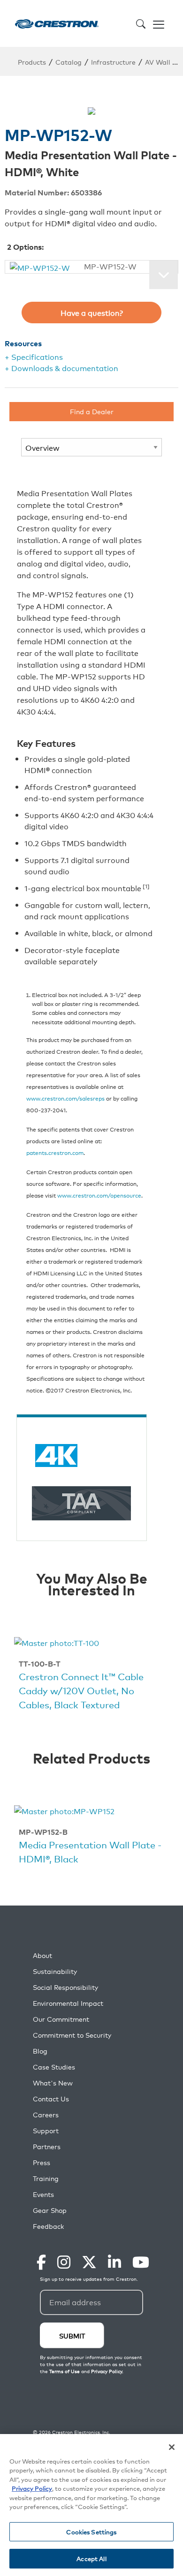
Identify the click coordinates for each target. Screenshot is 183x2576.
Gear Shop (50, 2210)
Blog (40, 2051)
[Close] (172, 2447)
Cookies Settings (91, 2532)
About (42, 1955)
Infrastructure (113, 62)
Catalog (69, 62)
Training (46, 2178)
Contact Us (51, 2099)
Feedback (48, 2226)
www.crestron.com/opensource (99, 1195)
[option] (91, 1675)
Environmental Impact (68, 2003)
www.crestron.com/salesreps (65, 1098)
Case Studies (54, 2067)
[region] (91, 2505)
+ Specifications (34, 357)
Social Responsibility (65, 1987)
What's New (53, 2083)
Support (46, 2131)
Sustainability (55, 1971)
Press (42, 2163)
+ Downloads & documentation (61, 368)
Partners (47, 2147)
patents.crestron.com (55, 1152)
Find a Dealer (92, 411)
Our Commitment (61, 2019)
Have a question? (92, 313)
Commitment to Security (72, 2035)
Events (43, 2194)
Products (32, 62)
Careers (46, 2115)
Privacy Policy (32, 2488)
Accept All (91, 2558)
